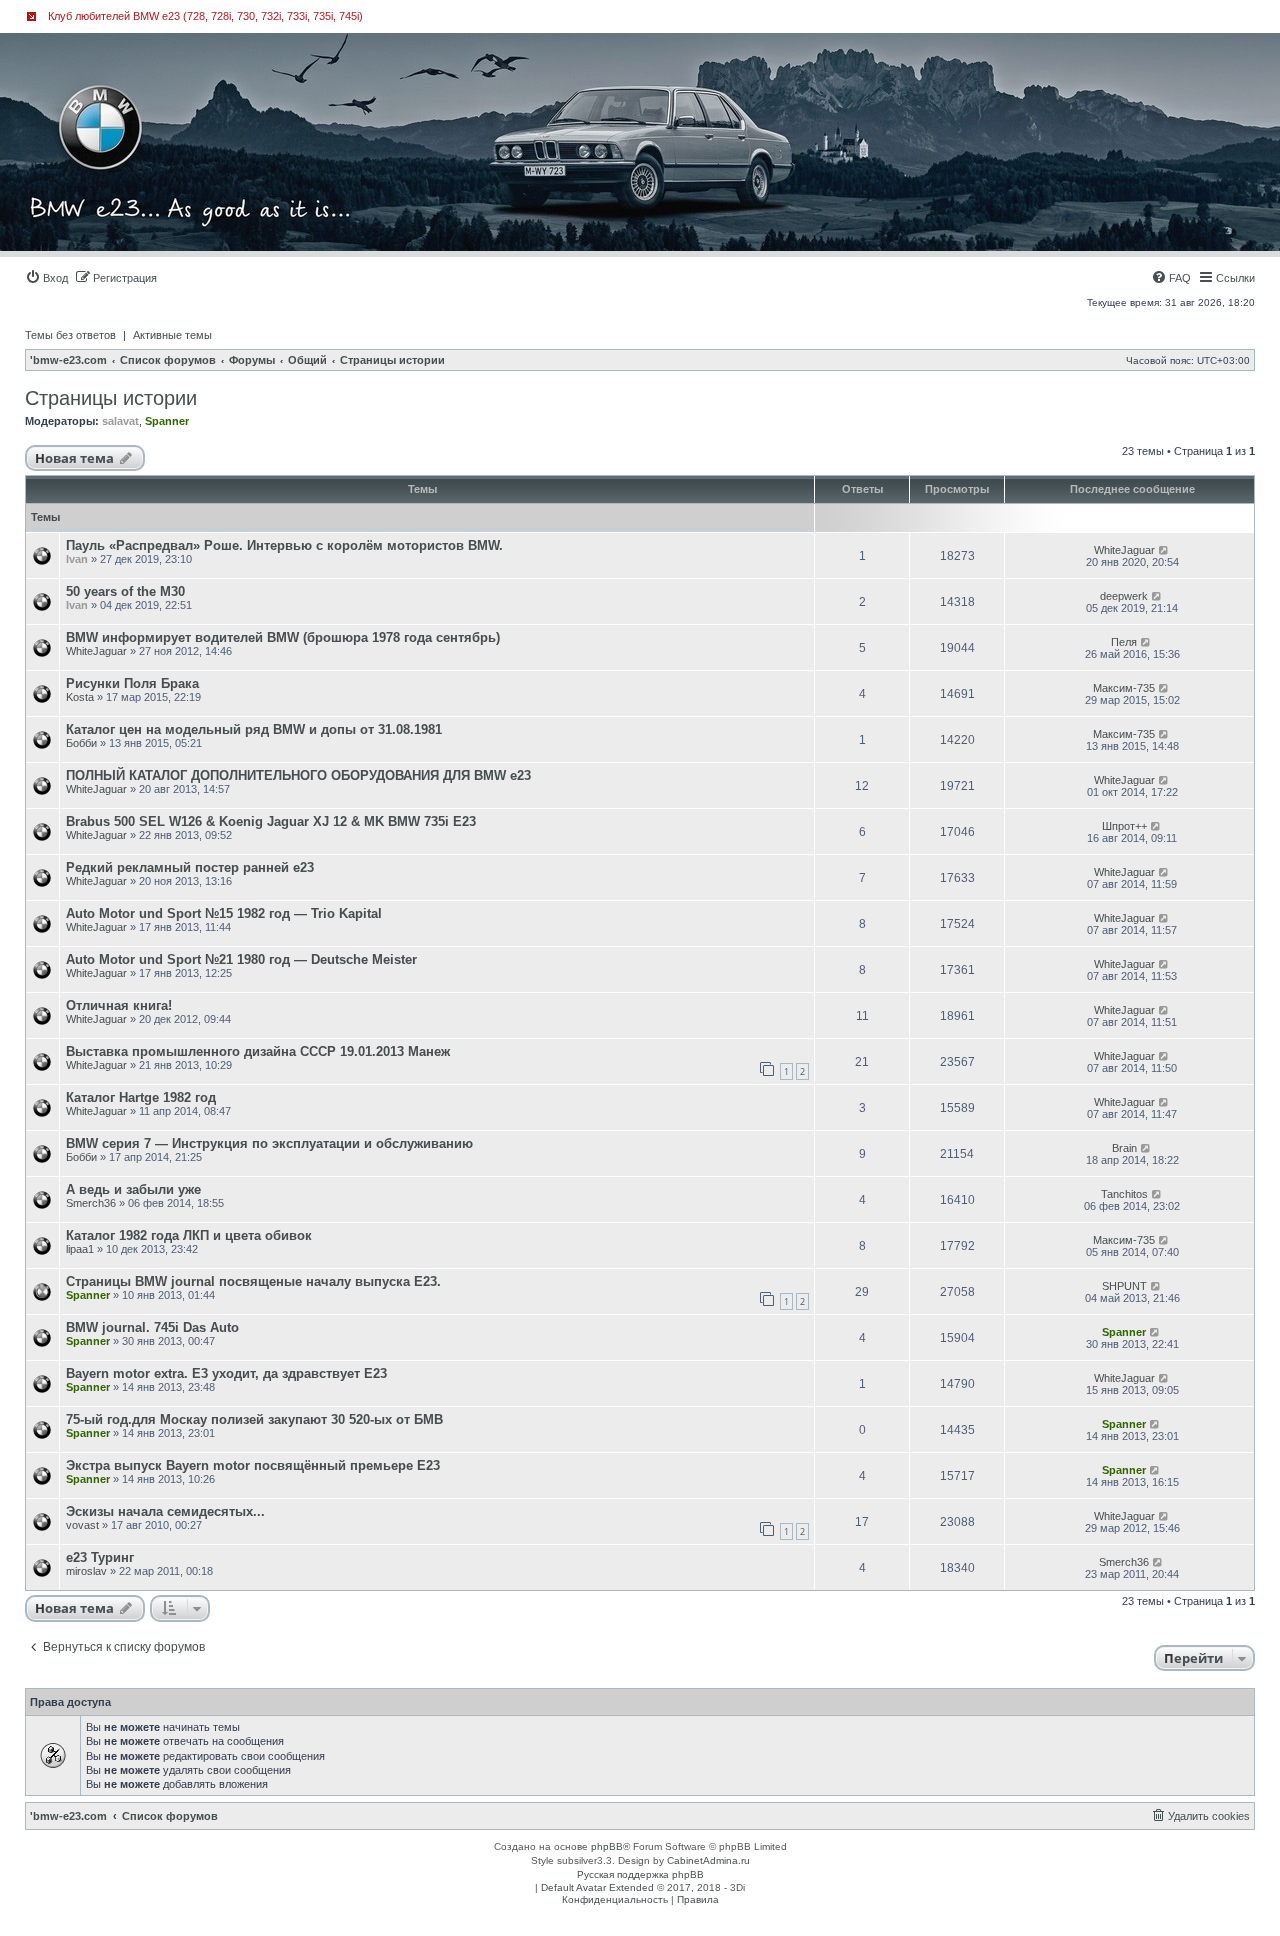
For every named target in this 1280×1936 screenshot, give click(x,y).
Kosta (80, 697)
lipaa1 (80, 1249)
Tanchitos (1124, 1194)
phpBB (607, 1846)
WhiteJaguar (1124, 550)
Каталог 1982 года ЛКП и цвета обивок (189, 1235)
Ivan (77, 559)
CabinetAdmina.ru (708, 1860)
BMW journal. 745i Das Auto (152, 1327)
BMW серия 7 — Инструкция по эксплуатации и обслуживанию (269, 1143)
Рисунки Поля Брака (132, 683)
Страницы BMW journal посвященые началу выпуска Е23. (253, 1281)
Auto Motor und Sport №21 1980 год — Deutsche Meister (241, 959)
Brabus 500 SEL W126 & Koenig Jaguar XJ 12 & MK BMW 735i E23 (271, 821)
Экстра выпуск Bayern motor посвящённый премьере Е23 (253, 1465)
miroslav (86, 1571)
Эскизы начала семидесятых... (165, 1511)
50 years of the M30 (125, 591)
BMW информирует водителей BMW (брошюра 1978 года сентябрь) (283, 637)
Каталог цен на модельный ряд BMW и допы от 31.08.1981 (254, 729)
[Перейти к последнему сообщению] (1164, 550)
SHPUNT (1124, 1286)
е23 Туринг (100, 1557)
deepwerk (1124, 596)
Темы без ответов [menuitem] (70, 335)
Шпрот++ (1124, 826)
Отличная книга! (119, 1005)
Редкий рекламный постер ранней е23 (190, 867)
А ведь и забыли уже (133, 1189)
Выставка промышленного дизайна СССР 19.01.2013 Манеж (258, 1051)
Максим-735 (1124, 688)
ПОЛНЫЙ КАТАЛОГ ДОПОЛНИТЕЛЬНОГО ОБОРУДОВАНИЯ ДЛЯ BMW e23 (298, 775)
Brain (1124, 1148)
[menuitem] (46, 278)
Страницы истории (111, 398)
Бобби (81, 743)
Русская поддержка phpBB (640, 1874)
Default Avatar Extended (597, 1887)
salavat (120, 421)
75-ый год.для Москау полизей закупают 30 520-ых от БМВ (254, 1419)
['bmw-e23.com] (114, 94)
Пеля (1124, 642)
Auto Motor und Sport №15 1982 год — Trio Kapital (224, 913)
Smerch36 (91, 1203)
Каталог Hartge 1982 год (141, 1097)
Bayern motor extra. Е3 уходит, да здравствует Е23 (226, 1373)
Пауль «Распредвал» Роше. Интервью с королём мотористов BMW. (284, 545)
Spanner (167, 421)
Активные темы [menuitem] (172, 335)
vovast (82, 1525)
